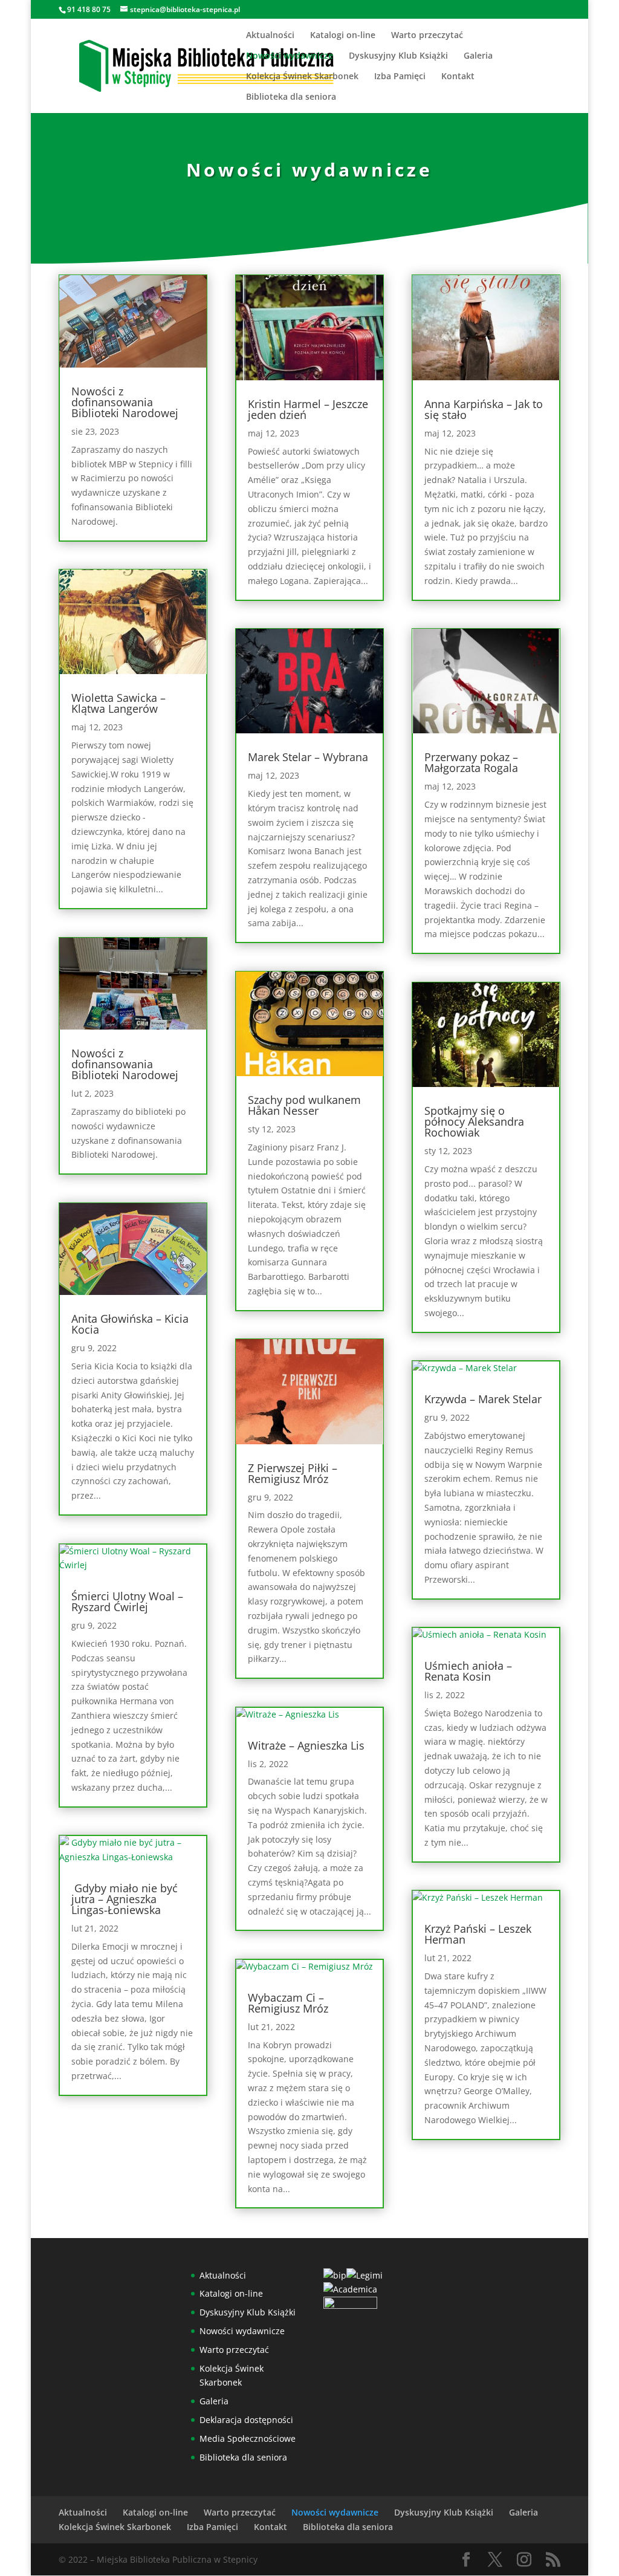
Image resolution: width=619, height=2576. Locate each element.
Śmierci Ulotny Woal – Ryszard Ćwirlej (127, 1601)
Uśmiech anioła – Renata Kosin (468, 1671)
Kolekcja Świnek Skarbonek (302, 77)
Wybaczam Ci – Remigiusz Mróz (288, 2003)
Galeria (478, 56)
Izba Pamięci (400, 77)
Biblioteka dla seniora (291, 97)
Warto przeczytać (427, 36)
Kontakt (458, 77)
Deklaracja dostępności (246, 2420)
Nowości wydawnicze (290, 56)
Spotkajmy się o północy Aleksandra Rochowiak (474, 1121)
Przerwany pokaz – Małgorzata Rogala (471, 762)
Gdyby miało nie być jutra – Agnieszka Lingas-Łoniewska (125, 1899)
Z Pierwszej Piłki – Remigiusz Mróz (293, 1473)
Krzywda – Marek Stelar (483, 1399)
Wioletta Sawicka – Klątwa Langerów (118, 703)
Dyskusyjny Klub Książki (398, 56)
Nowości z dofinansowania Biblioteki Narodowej (125, 402)
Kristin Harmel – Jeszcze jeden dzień (308, 409)
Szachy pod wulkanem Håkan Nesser (304, 1105)
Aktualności (270, 36)
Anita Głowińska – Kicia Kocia (130, 1324)
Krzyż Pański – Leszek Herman (478, 1934)
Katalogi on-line (343, 36)
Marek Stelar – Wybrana (308, 757)
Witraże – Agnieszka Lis (306, 1745)
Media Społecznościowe (248, 2438)
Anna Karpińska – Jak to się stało (484, 409)
